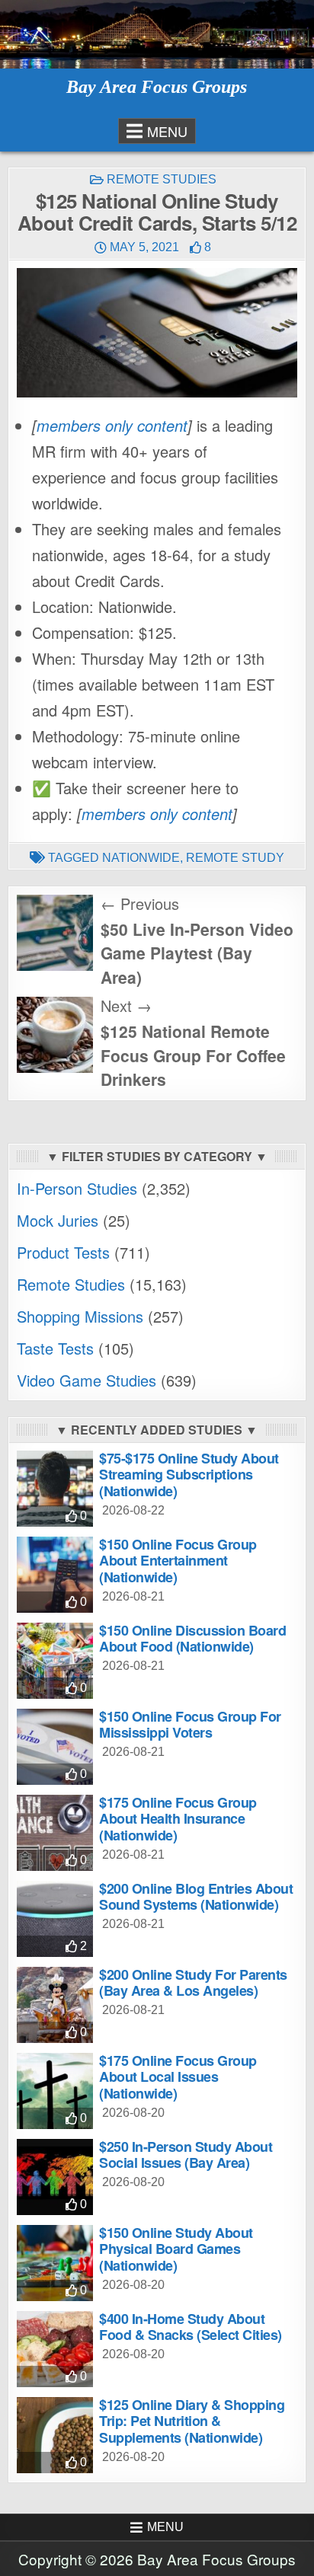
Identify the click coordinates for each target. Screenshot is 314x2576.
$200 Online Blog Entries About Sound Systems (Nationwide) (196, 1897)
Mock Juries (58, 1220)
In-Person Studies (77, 1188)
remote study (235, 858)
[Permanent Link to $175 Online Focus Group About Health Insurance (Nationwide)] (55, 1833)
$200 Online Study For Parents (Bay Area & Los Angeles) (193, 1983)
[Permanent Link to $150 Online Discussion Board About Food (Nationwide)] (55, 1661)
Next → (126, 1006)
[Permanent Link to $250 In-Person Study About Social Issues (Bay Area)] (55, 2177)
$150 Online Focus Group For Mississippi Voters (190, 1725)
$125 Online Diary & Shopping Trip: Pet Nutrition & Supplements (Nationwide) (192, 2421)
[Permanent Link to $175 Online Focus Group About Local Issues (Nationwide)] (55, 2091)
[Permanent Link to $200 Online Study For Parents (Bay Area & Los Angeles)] (55, 2005)
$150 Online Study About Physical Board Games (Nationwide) (176, 2249)
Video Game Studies (87, 1380)
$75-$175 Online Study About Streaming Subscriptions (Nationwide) (189, 1475)
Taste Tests (55, 1348)
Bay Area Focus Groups (157, 87)
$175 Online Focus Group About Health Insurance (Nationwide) (178, 1819)
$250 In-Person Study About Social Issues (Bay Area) (186, 2155)
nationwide (141, 858)
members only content (112, 425)
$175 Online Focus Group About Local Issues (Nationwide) (178, 2077)
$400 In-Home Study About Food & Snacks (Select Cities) (191, 2327)
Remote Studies (162, 179)
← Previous (140, 903)
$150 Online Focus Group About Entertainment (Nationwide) (178, 1561)
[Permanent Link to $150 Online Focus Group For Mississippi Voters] (55, 1747)
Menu (167, 131)
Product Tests (63, 1252)
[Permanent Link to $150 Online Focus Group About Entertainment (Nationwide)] (55, 1575)
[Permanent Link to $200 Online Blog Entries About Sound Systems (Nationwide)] (55, 1919)
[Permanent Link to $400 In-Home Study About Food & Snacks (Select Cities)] (55, 2349)
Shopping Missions (80, 1316)
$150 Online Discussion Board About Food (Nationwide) (192, 1639)
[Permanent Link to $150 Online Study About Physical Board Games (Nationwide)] (55, 2263)
